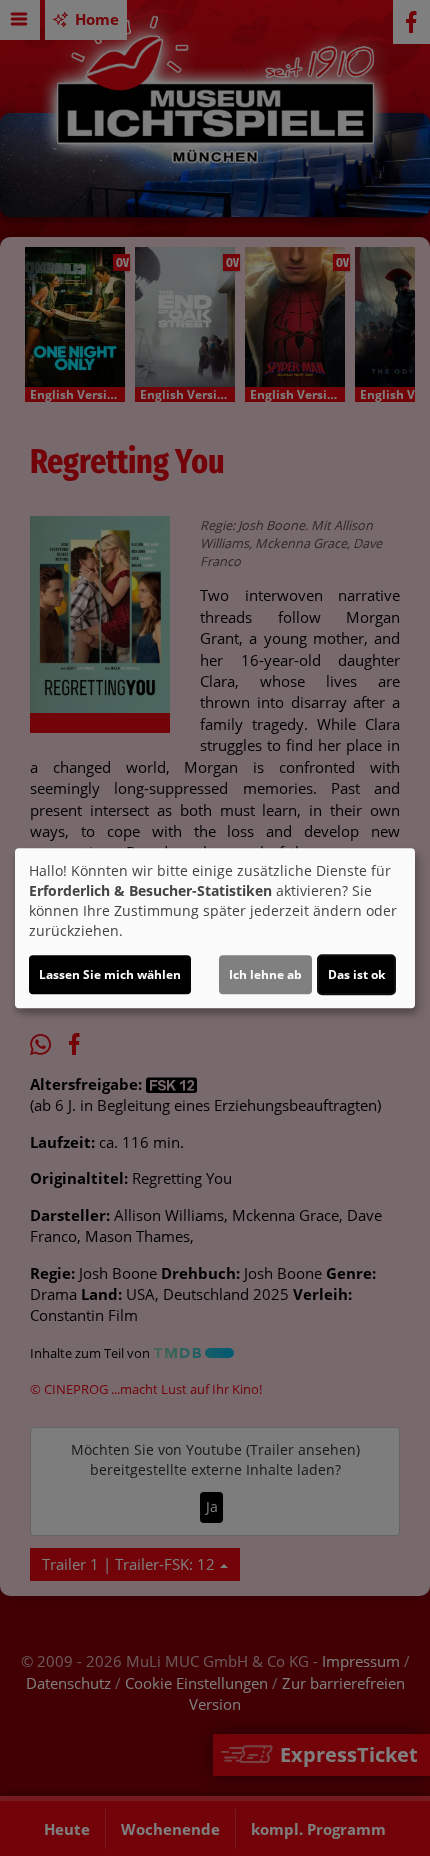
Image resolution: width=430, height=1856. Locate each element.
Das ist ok (356, 974)
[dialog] (215, 928)
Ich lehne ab (265, 974)
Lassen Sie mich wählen (110, 974)
